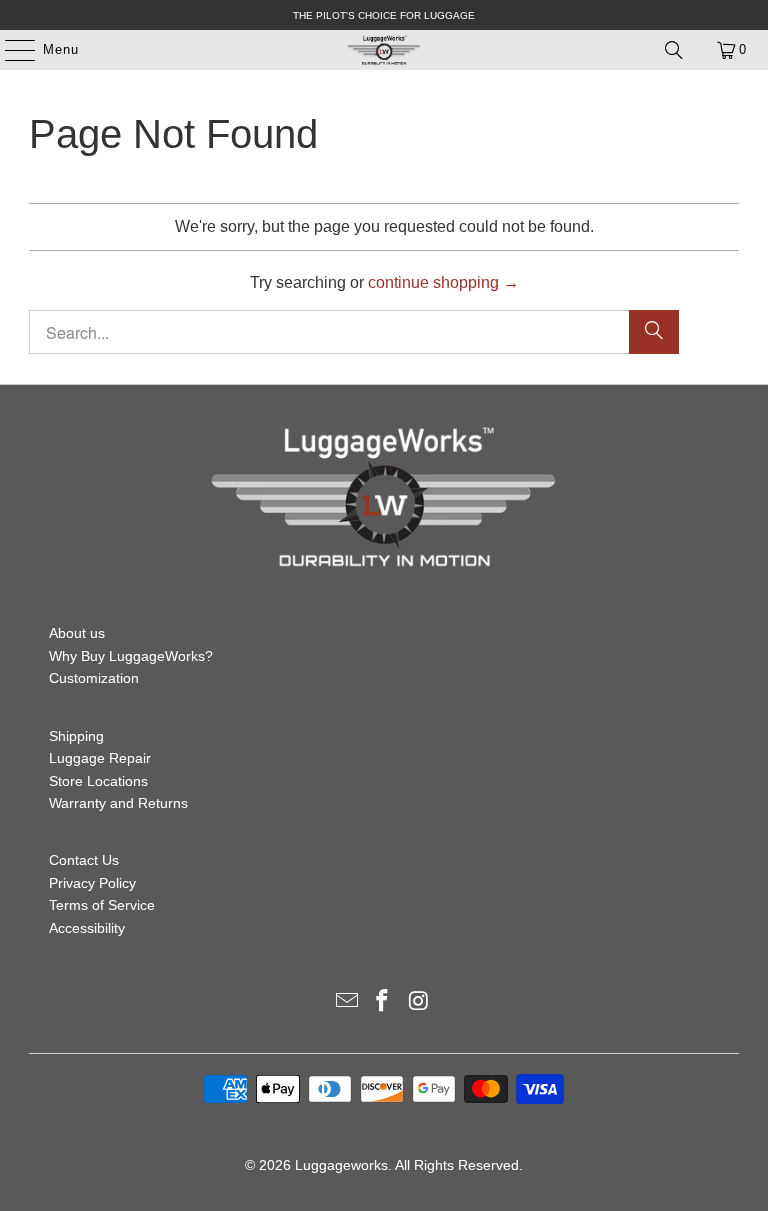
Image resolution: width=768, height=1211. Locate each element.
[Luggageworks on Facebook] (383, 1002)
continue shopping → (443, 282)
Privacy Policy (92, 883)
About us (77, 633)
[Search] (674, 50)
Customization (94, 678)
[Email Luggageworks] (347, 1002)
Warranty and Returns (118, 803)
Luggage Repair (100, 758)
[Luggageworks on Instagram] (419, 1002)
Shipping (76, 736)
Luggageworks (341, 1165)
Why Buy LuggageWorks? (131, 656)
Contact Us (84, 860)
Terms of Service (102, 905)
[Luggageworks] (384, 50)
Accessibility (87, 928)
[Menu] (10, 50)
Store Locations (98, 781)
